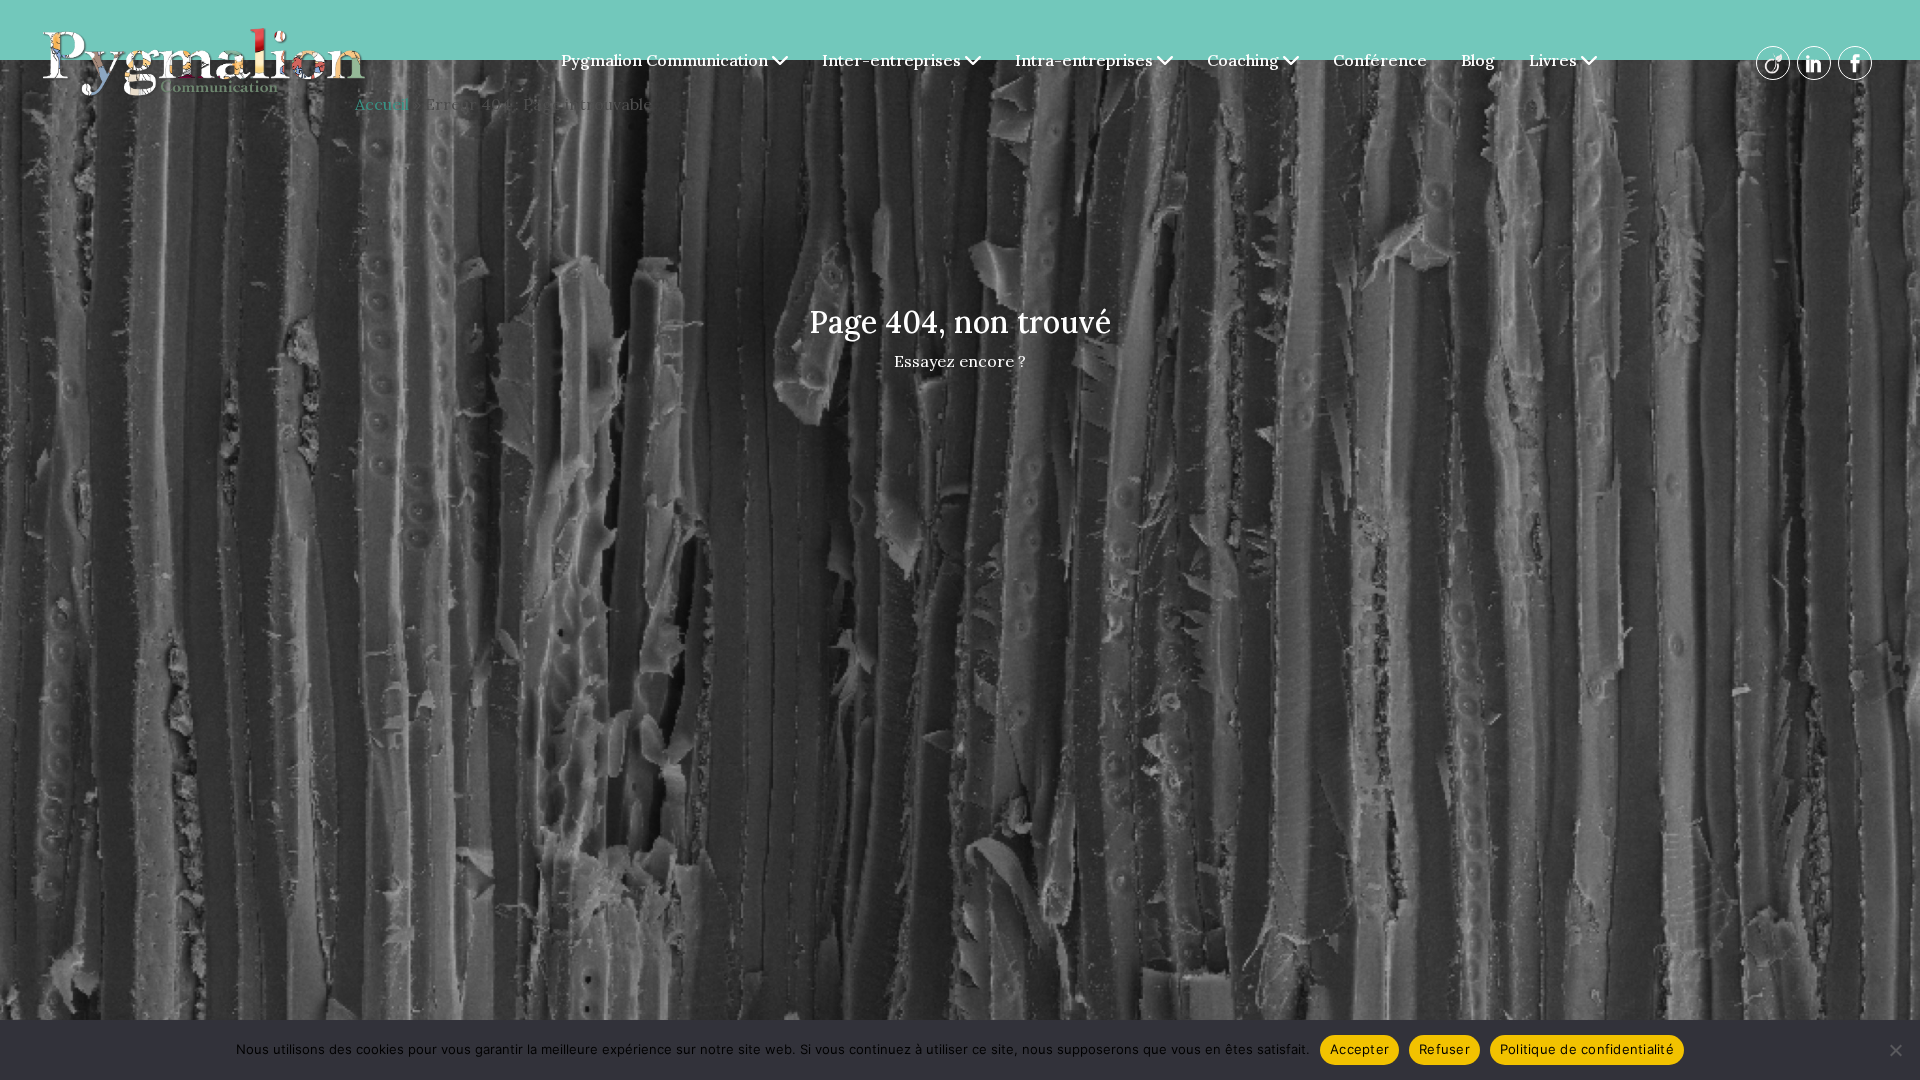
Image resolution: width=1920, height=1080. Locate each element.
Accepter (1359, 1049)
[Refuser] (1895, 1050)
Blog (1478, 60)
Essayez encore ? (960, 361)
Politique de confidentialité (1587, 1049)
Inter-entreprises (893, 60)
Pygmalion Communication (666, 60)
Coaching (1245, 60)
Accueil (382, 104)
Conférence (1380, 60)
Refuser (1444, 1049)
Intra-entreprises (1086, 60)
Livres (1555, 60)
